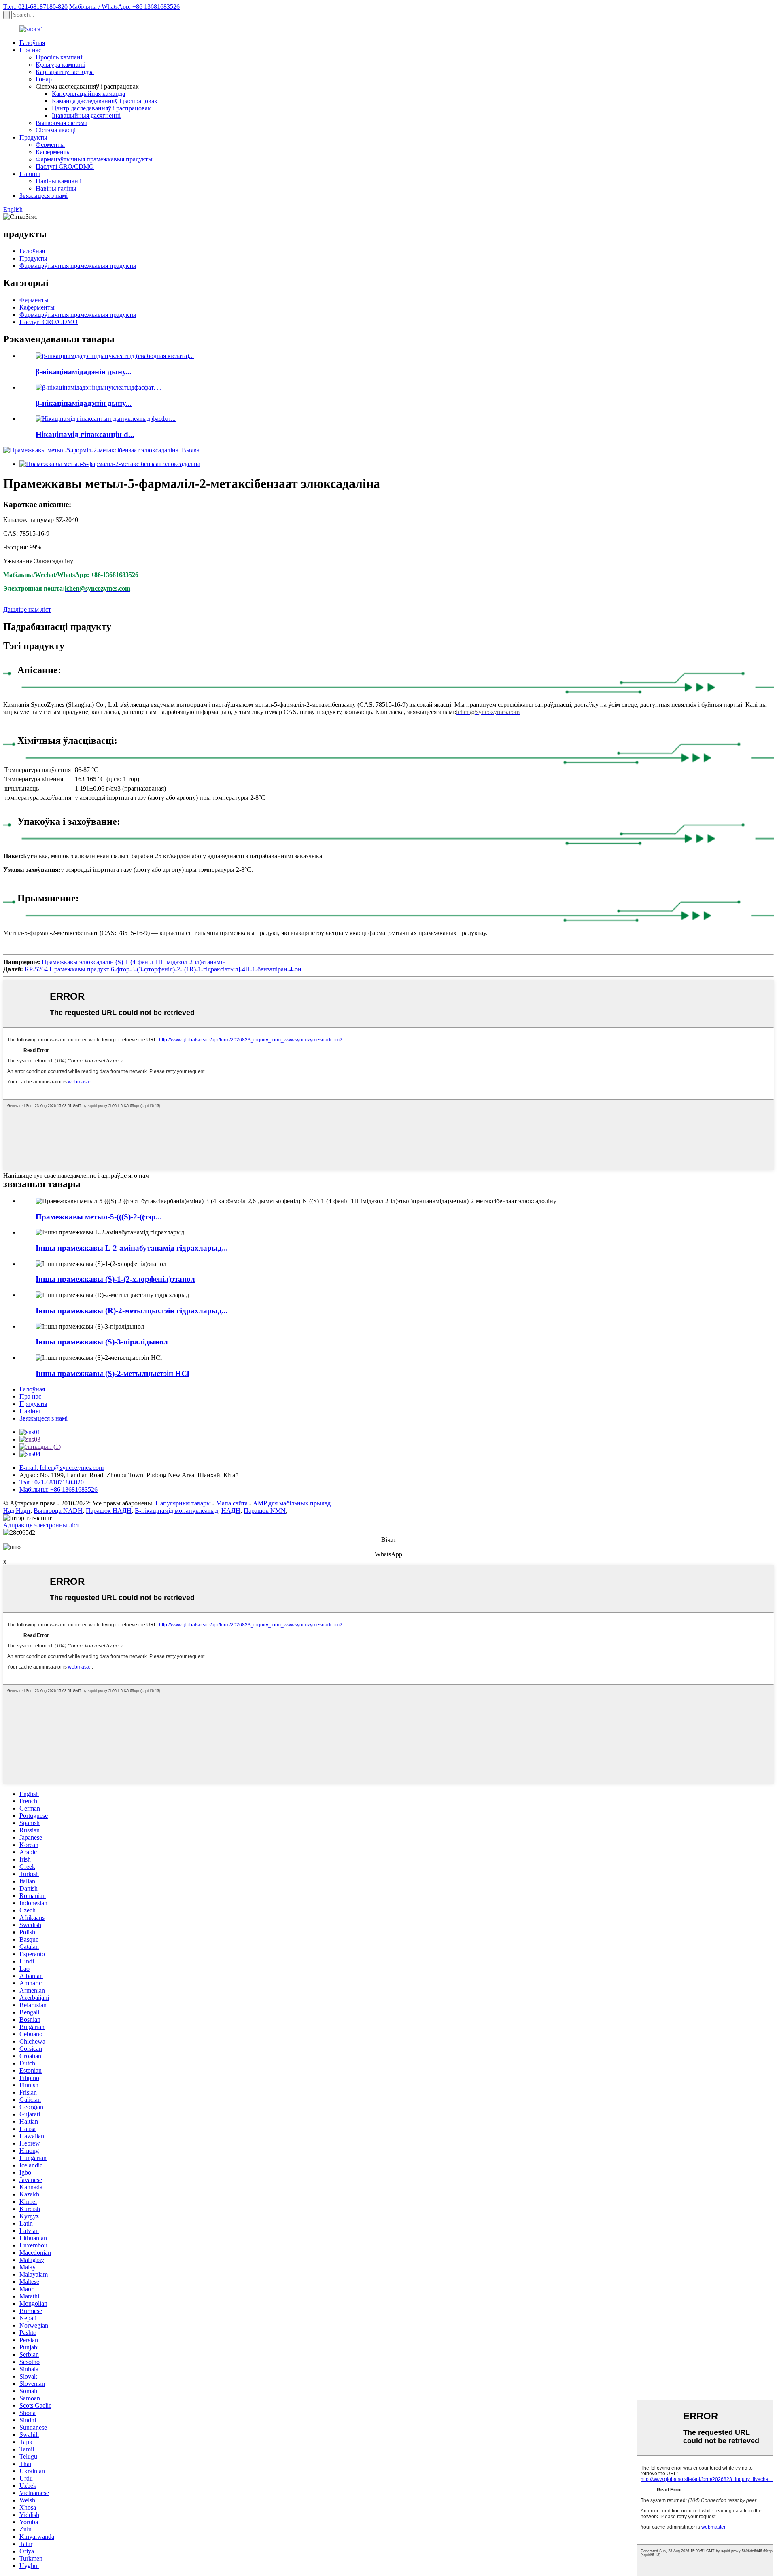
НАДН (231, 1511)
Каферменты (53, 152)
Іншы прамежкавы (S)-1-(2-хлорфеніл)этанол (115, 1279)
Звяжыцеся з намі (44, 196)
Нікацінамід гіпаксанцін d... (85, 434)
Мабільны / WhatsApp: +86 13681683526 (124, 7)
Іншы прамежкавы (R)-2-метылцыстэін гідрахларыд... (132, 1311)
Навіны (30, 174)
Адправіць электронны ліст (41, 1525)
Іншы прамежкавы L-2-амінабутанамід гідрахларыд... (132, 1248)
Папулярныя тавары (183, 1503)
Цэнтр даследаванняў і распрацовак (101, 108)
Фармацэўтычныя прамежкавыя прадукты (94, 159)
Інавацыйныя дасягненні (86, 116)
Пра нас (30, 50)
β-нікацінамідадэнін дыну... (84, 372)
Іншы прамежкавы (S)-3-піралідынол (102, 1342)
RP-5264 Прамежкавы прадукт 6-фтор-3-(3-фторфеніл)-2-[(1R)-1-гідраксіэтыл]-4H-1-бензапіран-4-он (163, 969)
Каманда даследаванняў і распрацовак (105, 101)
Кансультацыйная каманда (88, 94)
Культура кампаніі (61, 65)
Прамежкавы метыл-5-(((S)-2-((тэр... (99, 1217)
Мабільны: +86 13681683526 (58, 1489)
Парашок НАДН (109, 1511)
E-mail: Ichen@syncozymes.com (62, 1468)
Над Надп (17, 1511)
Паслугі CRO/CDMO (65, 166)
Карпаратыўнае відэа (65, 72)
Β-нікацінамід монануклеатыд (176, 1511)
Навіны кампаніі (58, 181)
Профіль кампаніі (60, 57)
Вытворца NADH (58, 1511)
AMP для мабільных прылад (292, 1503)
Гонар (44, 79)
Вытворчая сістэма (62, 123)
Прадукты (33, 137)
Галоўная (32, 43)
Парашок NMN (265, 1511)
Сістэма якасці (56, 130)
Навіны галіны (56, 188)
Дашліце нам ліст (27, 610)
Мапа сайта (232, 1503)
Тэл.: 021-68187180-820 (35, 7)
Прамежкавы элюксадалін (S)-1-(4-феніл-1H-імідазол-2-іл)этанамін (134, 962)
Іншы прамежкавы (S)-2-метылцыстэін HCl (112, 1373)
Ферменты (50, 145)
